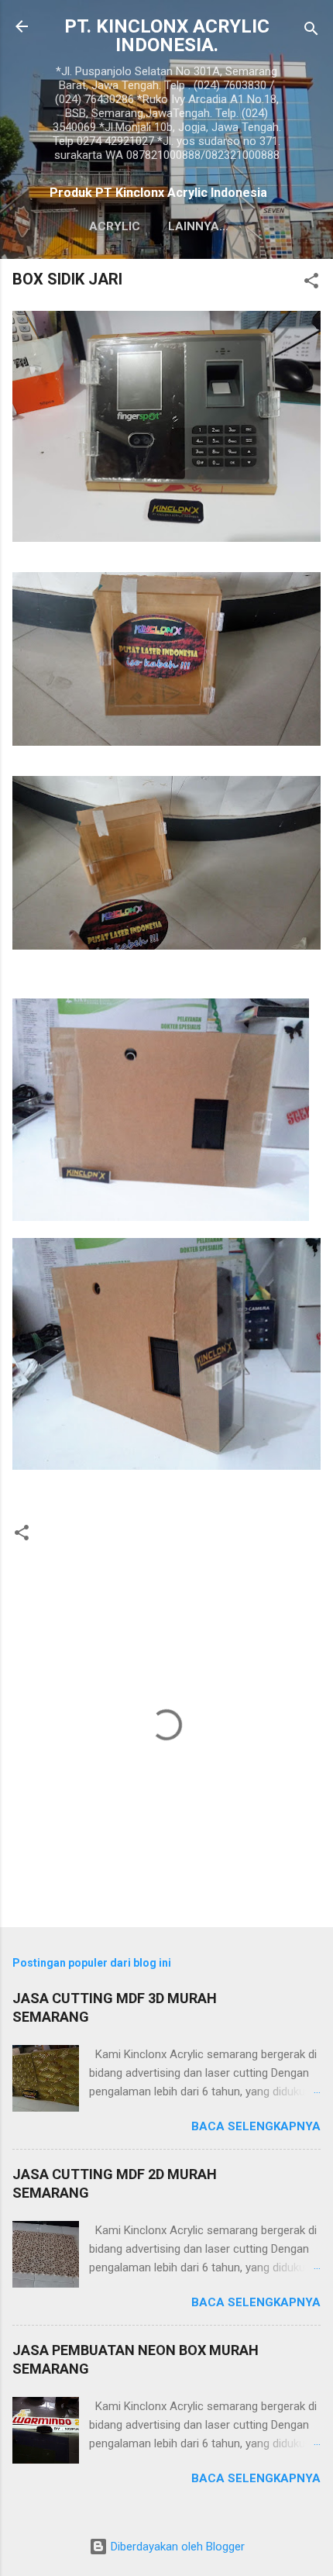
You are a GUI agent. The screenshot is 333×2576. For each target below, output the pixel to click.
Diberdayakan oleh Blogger (176, 2547)
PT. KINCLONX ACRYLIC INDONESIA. (167, 36)
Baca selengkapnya (256, 2126)
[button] (311, 283)
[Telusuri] (311, 31)
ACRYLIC (115, 226)
